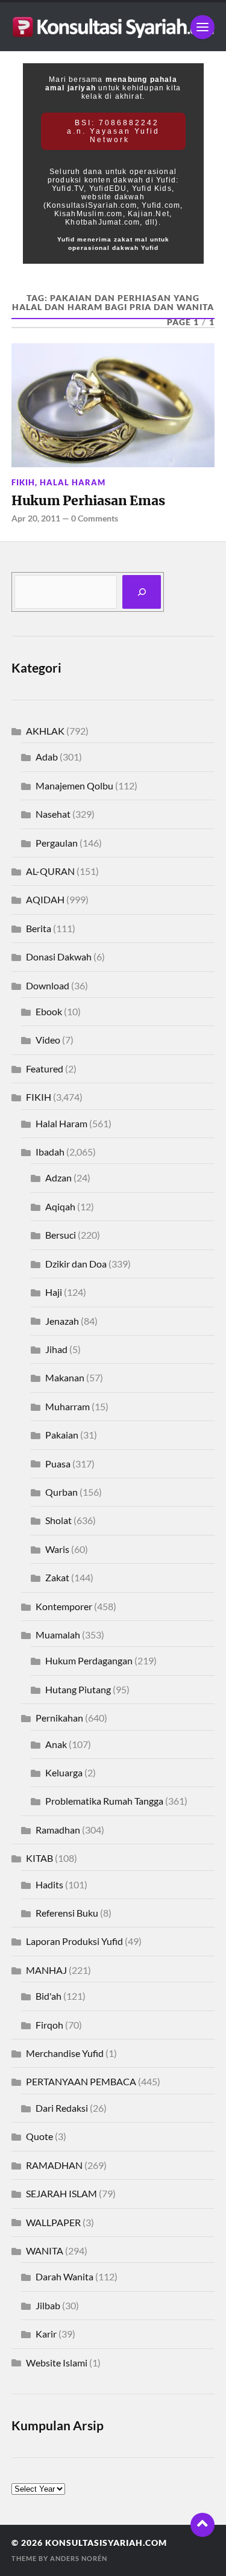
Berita (39, 928)
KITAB (39, 1858)
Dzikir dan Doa (76, 1264)
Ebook (49, 1011)
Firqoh (49, 2025)
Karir (46, 2334)
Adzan (58, 1178)
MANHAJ (46, 1970)
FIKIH (23, 482)
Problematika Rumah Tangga (104, 1801)
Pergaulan (57, 843)
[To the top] (202, 2525)
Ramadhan (58, 1830)
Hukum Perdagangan (89, 1660)
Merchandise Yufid (65, 2053)
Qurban (61, 1492)
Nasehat (53, 814)
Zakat (57, 1577)
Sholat (58, 1520)
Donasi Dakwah (59, 957)
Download (48, 985)
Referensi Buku (67, 1913)
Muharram (67, 1406)
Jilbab (48, 2305)
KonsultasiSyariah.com (106, 2543)
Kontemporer (64, 1606)
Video (48, 1040)
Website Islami (57, 2363)
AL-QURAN (50, 871)
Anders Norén (79, 2558)
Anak (56, 1744)
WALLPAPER (53, 2222)
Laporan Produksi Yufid (74, 1941)
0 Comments (95, 518)
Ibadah (50, 1152)
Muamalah (58, 1635)
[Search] (142, 592)
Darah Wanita (64, 2276)
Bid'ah (49, 1996)
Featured (45, 1069)
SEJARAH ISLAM (61, 2193)
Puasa (58, 1464)
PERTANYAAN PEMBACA (81, 2081)
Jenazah (62, 1321)
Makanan (65, 1377)
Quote (39, 2136)
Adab (47, 757)
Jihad (56, 1349)
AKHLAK (45, 731)
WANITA (45, 2251)
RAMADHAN (54, 2165)
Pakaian (62, 1435)
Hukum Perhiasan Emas (88, 501)
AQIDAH (45, 899)
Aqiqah (60, 1206)
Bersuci (61, 1235)
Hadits (49, 1884)
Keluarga (64, 1772)
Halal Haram (73, 482)
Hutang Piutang (78, 1689)
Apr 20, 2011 (36, 518)
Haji (54, 1292)
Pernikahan (59, 1718)
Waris (57, 1549)
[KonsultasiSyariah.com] (113, 27)
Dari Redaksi (62, 2108)
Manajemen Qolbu (74, 786)
